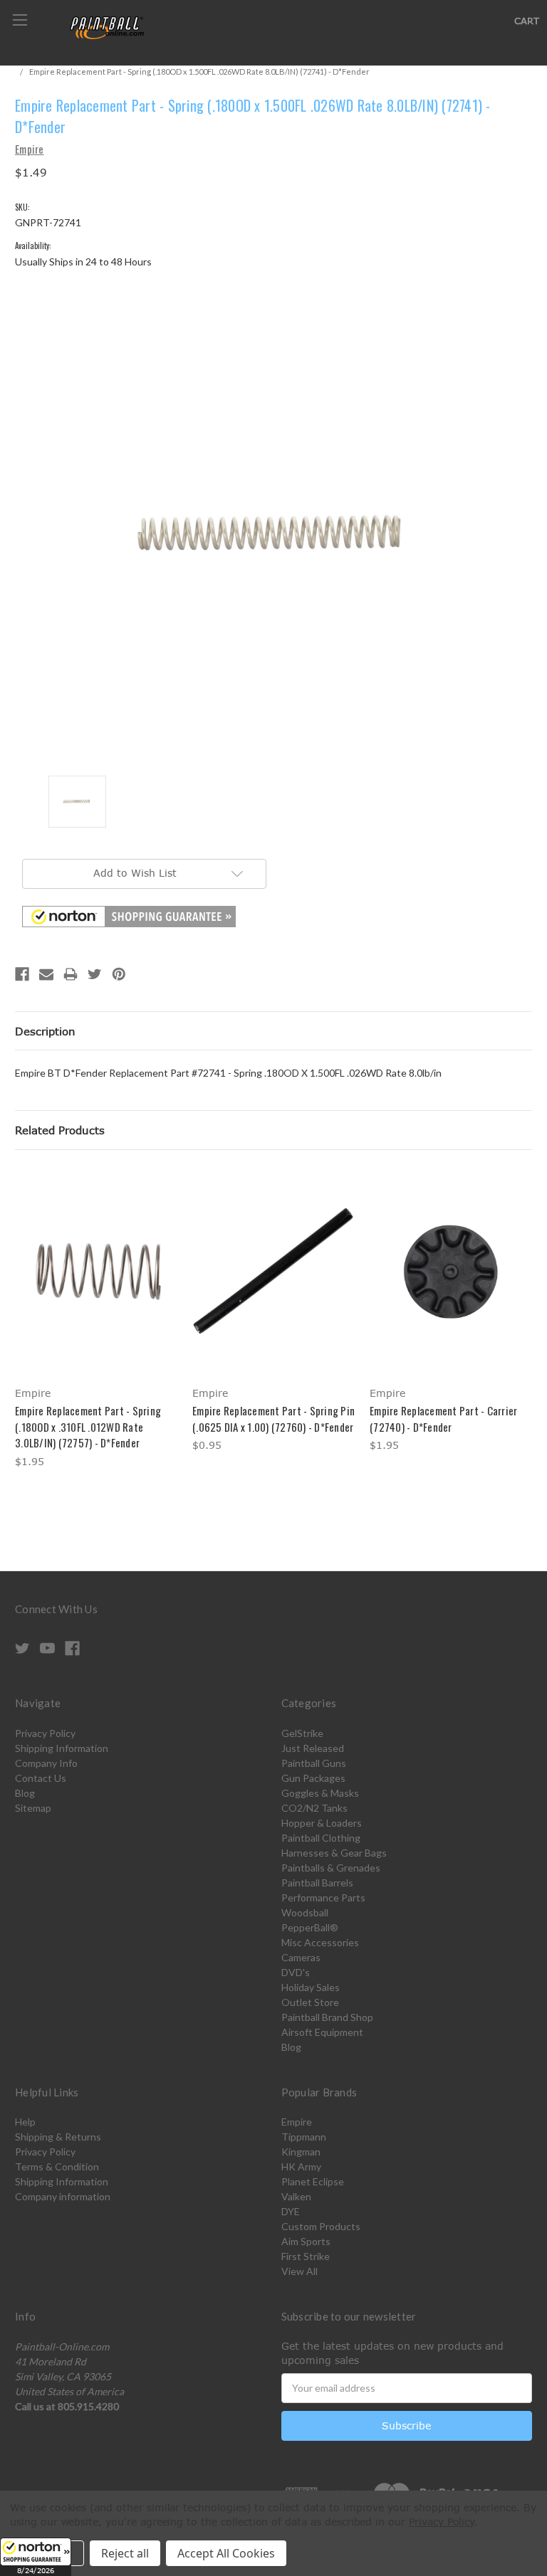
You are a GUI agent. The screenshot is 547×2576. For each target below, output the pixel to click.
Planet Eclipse (313, 2181)
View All (299, 2271)
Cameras (301, 1957)
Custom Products (321, 2226)
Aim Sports (306, 2241)
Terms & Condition (57, 2166)
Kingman (301, 2152)
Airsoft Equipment (322, 2032)
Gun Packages (313, 1778)
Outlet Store (310, 2002)
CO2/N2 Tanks (314, 1808)
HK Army (301, 2166)
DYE (291, 2211)
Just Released (313, 1748)
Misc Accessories (320, 1942)
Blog (25, 1793)
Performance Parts (323, 1897)
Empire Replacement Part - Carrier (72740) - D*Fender (443, 1419)
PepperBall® (310, 1927)
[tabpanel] (97, 1320)
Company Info (46, 1763)
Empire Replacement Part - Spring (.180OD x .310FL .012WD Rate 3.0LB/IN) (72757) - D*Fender (88, 1426)
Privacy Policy (45, 1733)
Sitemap (33, 1808)
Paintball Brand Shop (327, 2017)
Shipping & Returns (58, 2137)
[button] (36, 2557)
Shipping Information (62, 1748)
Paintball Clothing (321, 1838)
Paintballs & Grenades (331, 1868)
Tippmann (304, 2137)
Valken (296, 2196)
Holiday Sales (311, 1987)
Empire (297, 2122)
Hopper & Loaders (322, 1823)
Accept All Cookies (226, 2553)
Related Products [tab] (60, 1130)
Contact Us (41, 1778)
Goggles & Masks (320, 1793)
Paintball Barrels (317, 1883)
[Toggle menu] (20, 20)
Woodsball (305, 1912)
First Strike (306, 2256)
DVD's (296, 1972)
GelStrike (302, 1733)
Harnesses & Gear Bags (334, 1853)
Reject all (125, 2553)
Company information (63, 2196)
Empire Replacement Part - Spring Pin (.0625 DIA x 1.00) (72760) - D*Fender (273, 1419)
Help (25, 2122)
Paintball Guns (314, 1763)
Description (45, 1031)
